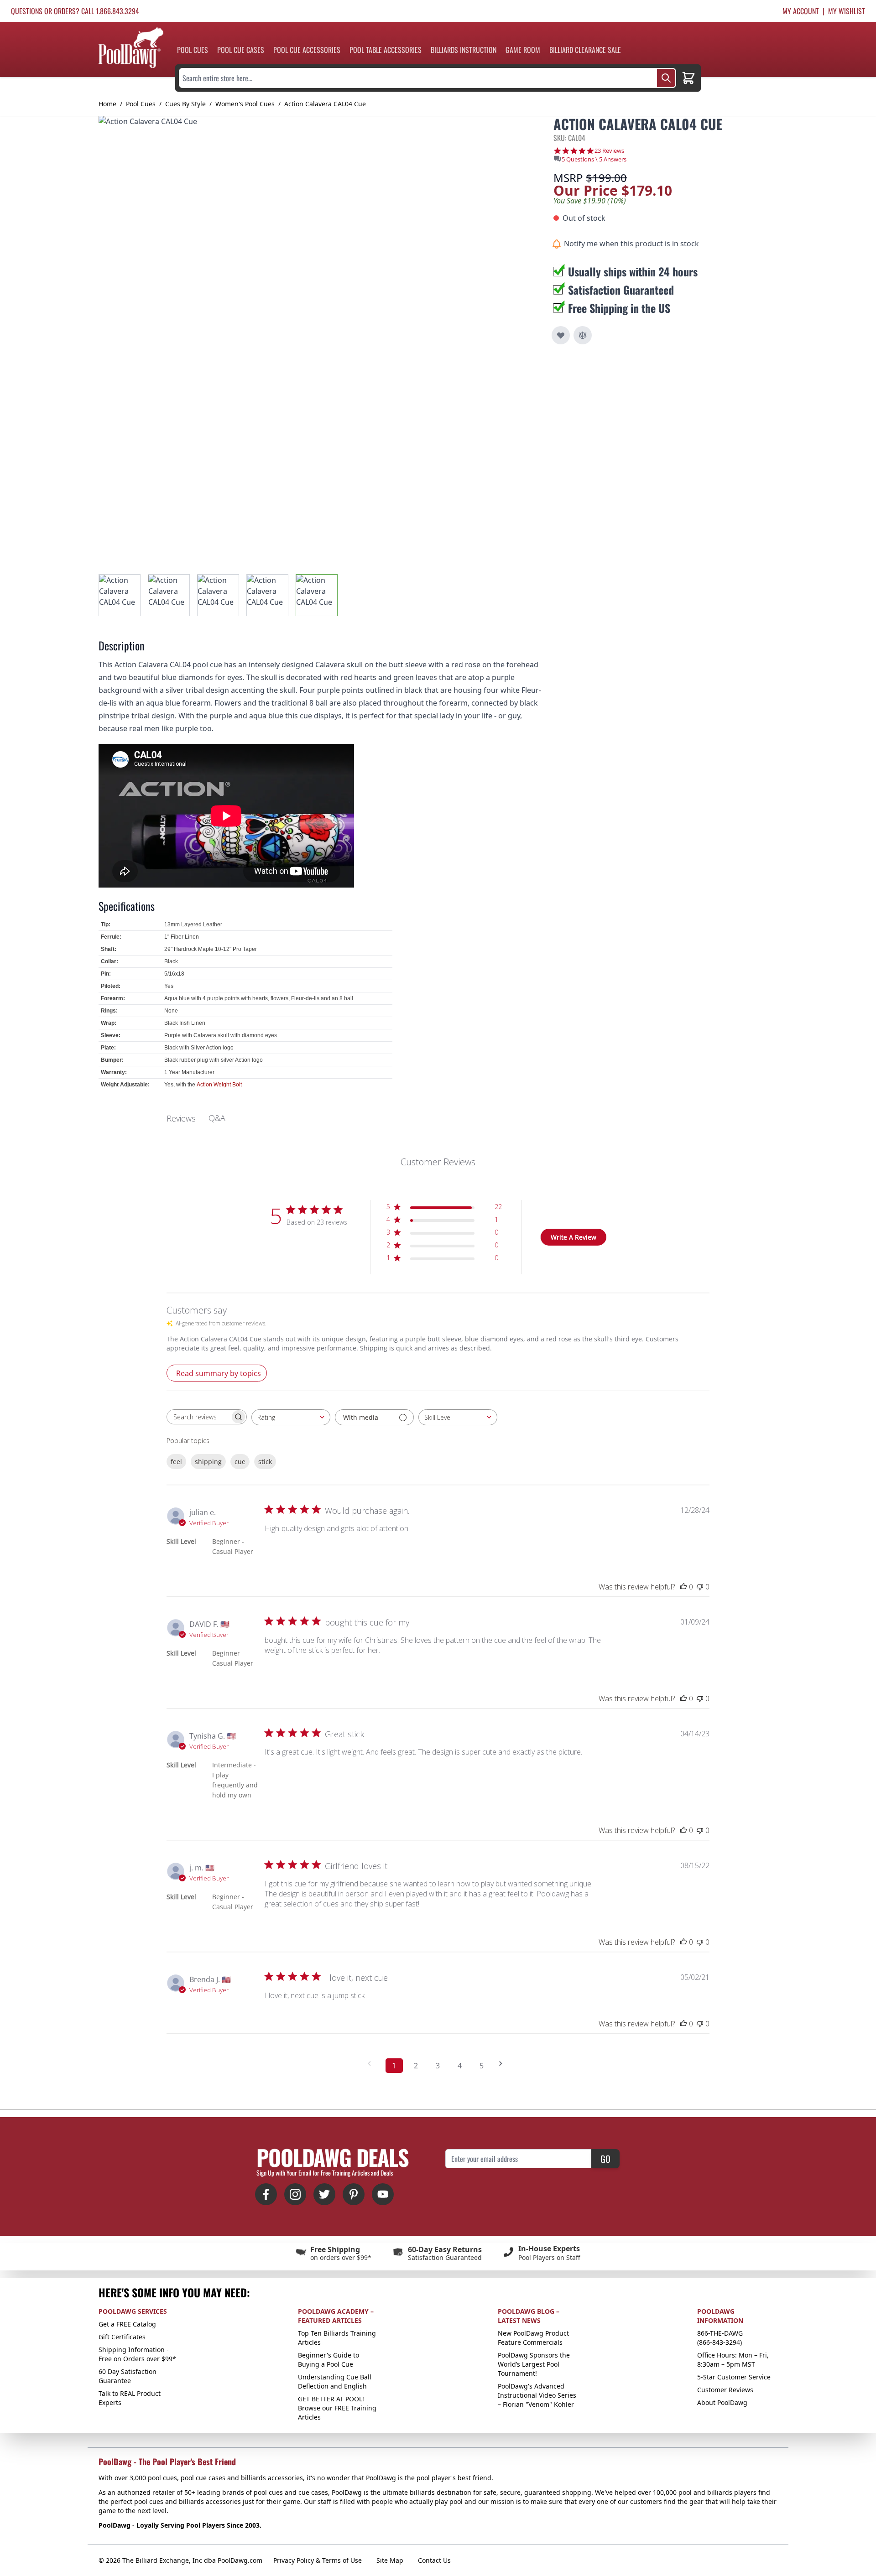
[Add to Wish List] (561, 335)
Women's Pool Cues (245, 104)
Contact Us (434, 2560)
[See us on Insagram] (295, 2194)
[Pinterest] (354, 2194)
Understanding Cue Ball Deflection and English (335, 2381)
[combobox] (291, 1417)
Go (605, 2159)
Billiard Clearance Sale (585, 50)
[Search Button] (666, 78)
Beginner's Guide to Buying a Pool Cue (328, 2360)
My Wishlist (847, 11)
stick (265, 1462)
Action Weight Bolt (219, 1085)
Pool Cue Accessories (307, 50)
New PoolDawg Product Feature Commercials (533, 2338)
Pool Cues (193, 50)
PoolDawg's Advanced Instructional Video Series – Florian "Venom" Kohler (537, 2395)
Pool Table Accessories (386, 50)
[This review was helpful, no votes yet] (683, 1587)
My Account (801, 11)
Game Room (523, 50)
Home (107, 104)
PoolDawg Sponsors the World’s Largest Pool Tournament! (534, 2364)
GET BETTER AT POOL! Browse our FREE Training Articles (337, 2408)
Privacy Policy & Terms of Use (318, 2560)
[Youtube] (383, 2194)
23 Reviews (609, 151)
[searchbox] (198, 1417)
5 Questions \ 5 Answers (594, 159)
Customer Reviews (725, 2390)
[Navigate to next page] (504, 2064)
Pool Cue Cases (241, 50)
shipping (208, 1462)
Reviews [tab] (181, 1118)
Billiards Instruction (464, 50)
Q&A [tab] (217, 1118)
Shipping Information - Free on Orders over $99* (137, 2354)
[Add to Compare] (583, 335)
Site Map (390, 2560)
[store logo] (131, 48)
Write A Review (574, 1237)
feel (176, 1462)
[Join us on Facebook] (266, 2194)
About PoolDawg (722, 2402)
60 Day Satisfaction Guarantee (128, 2376)
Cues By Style (185, 104)
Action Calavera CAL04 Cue (325, 104)
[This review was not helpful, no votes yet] (700, 1587)
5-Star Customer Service (734, 2377)
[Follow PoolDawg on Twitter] (324, 2194)
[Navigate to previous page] (372, 2064)
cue (240, 1462)
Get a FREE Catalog (127, 2324)
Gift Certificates (122, 2337)
